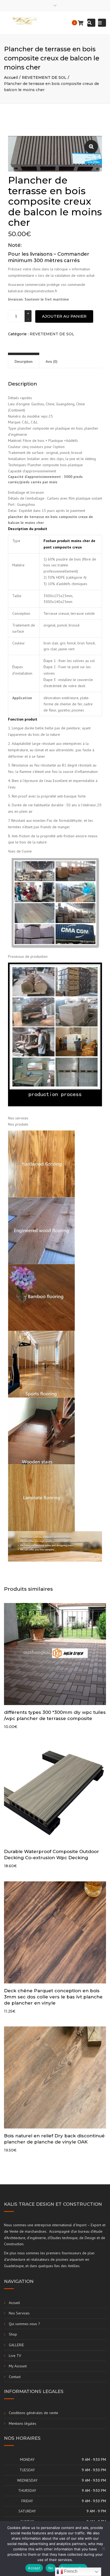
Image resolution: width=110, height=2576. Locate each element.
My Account (18, 2366)
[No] (103, 2548)
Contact (15, 2377)
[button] (91, 147)
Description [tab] (24, 361)
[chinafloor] (55, 902)
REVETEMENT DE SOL (44, 77)
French (70, 2571)
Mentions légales (23, 2423)
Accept (34, 2568)
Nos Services (19, 2313)
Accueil (11, 77)
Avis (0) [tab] (52, 361)
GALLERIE (16, 2345)
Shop (13, 2334)
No (51, 2568)
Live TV (15, 2356)
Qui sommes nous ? (24, 2324)
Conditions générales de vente (34, 2413)
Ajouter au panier (64, 316)
